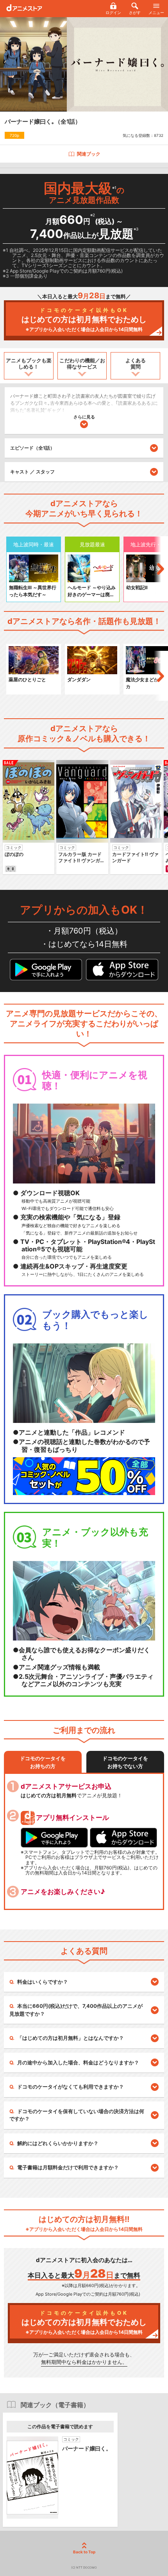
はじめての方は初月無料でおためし (84, 320)
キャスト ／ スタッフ (32, 472)
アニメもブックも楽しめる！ (29, 363)
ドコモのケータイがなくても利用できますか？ (71, 2087)
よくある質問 (136, 363)
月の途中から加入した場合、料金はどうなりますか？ (78, 2062)
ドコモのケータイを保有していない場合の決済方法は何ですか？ (77, 2115)
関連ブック (89, 154)
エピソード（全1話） (32, 448)
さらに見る (84, 417)
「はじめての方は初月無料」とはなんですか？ (71, 2038)
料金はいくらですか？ (43, 1982)
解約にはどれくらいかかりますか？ (58, 2143)
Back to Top (84, 2552)
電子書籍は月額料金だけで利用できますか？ (68, 2167)
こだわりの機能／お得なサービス (82, 363)
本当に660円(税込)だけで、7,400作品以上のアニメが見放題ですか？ (76, 2010)
